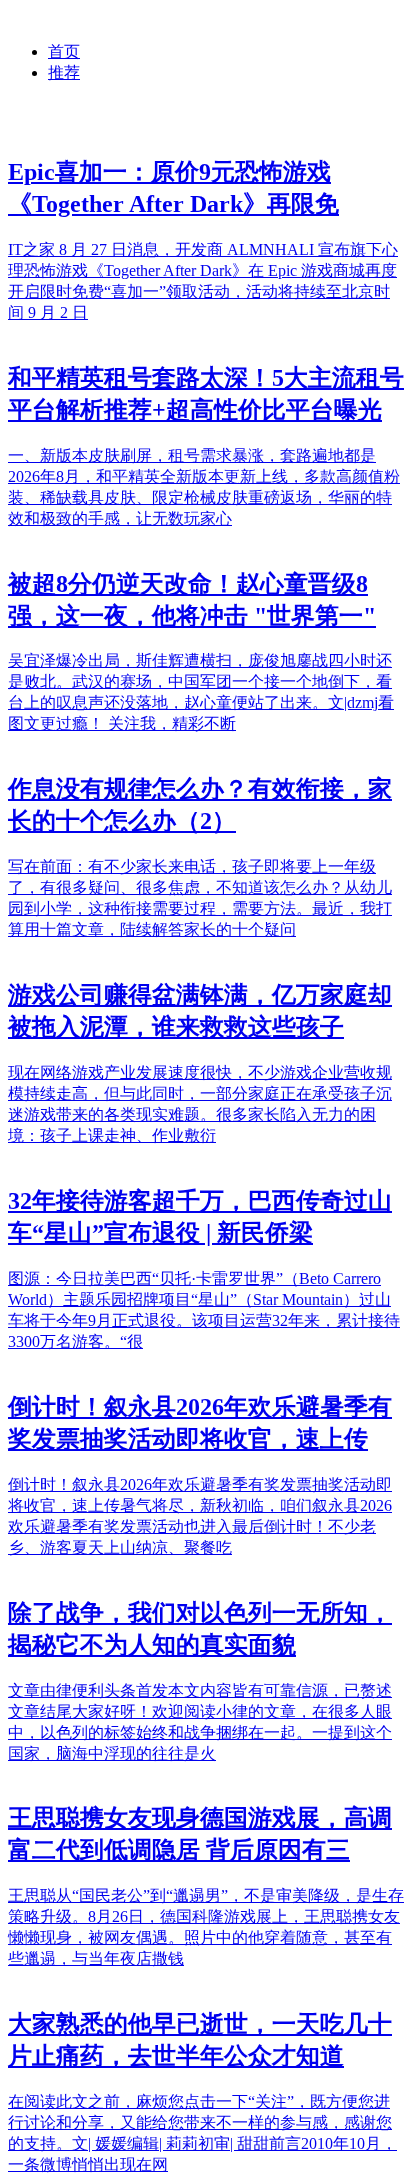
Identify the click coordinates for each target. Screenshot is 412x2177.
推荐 (64, 72)
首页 (64, 51)
